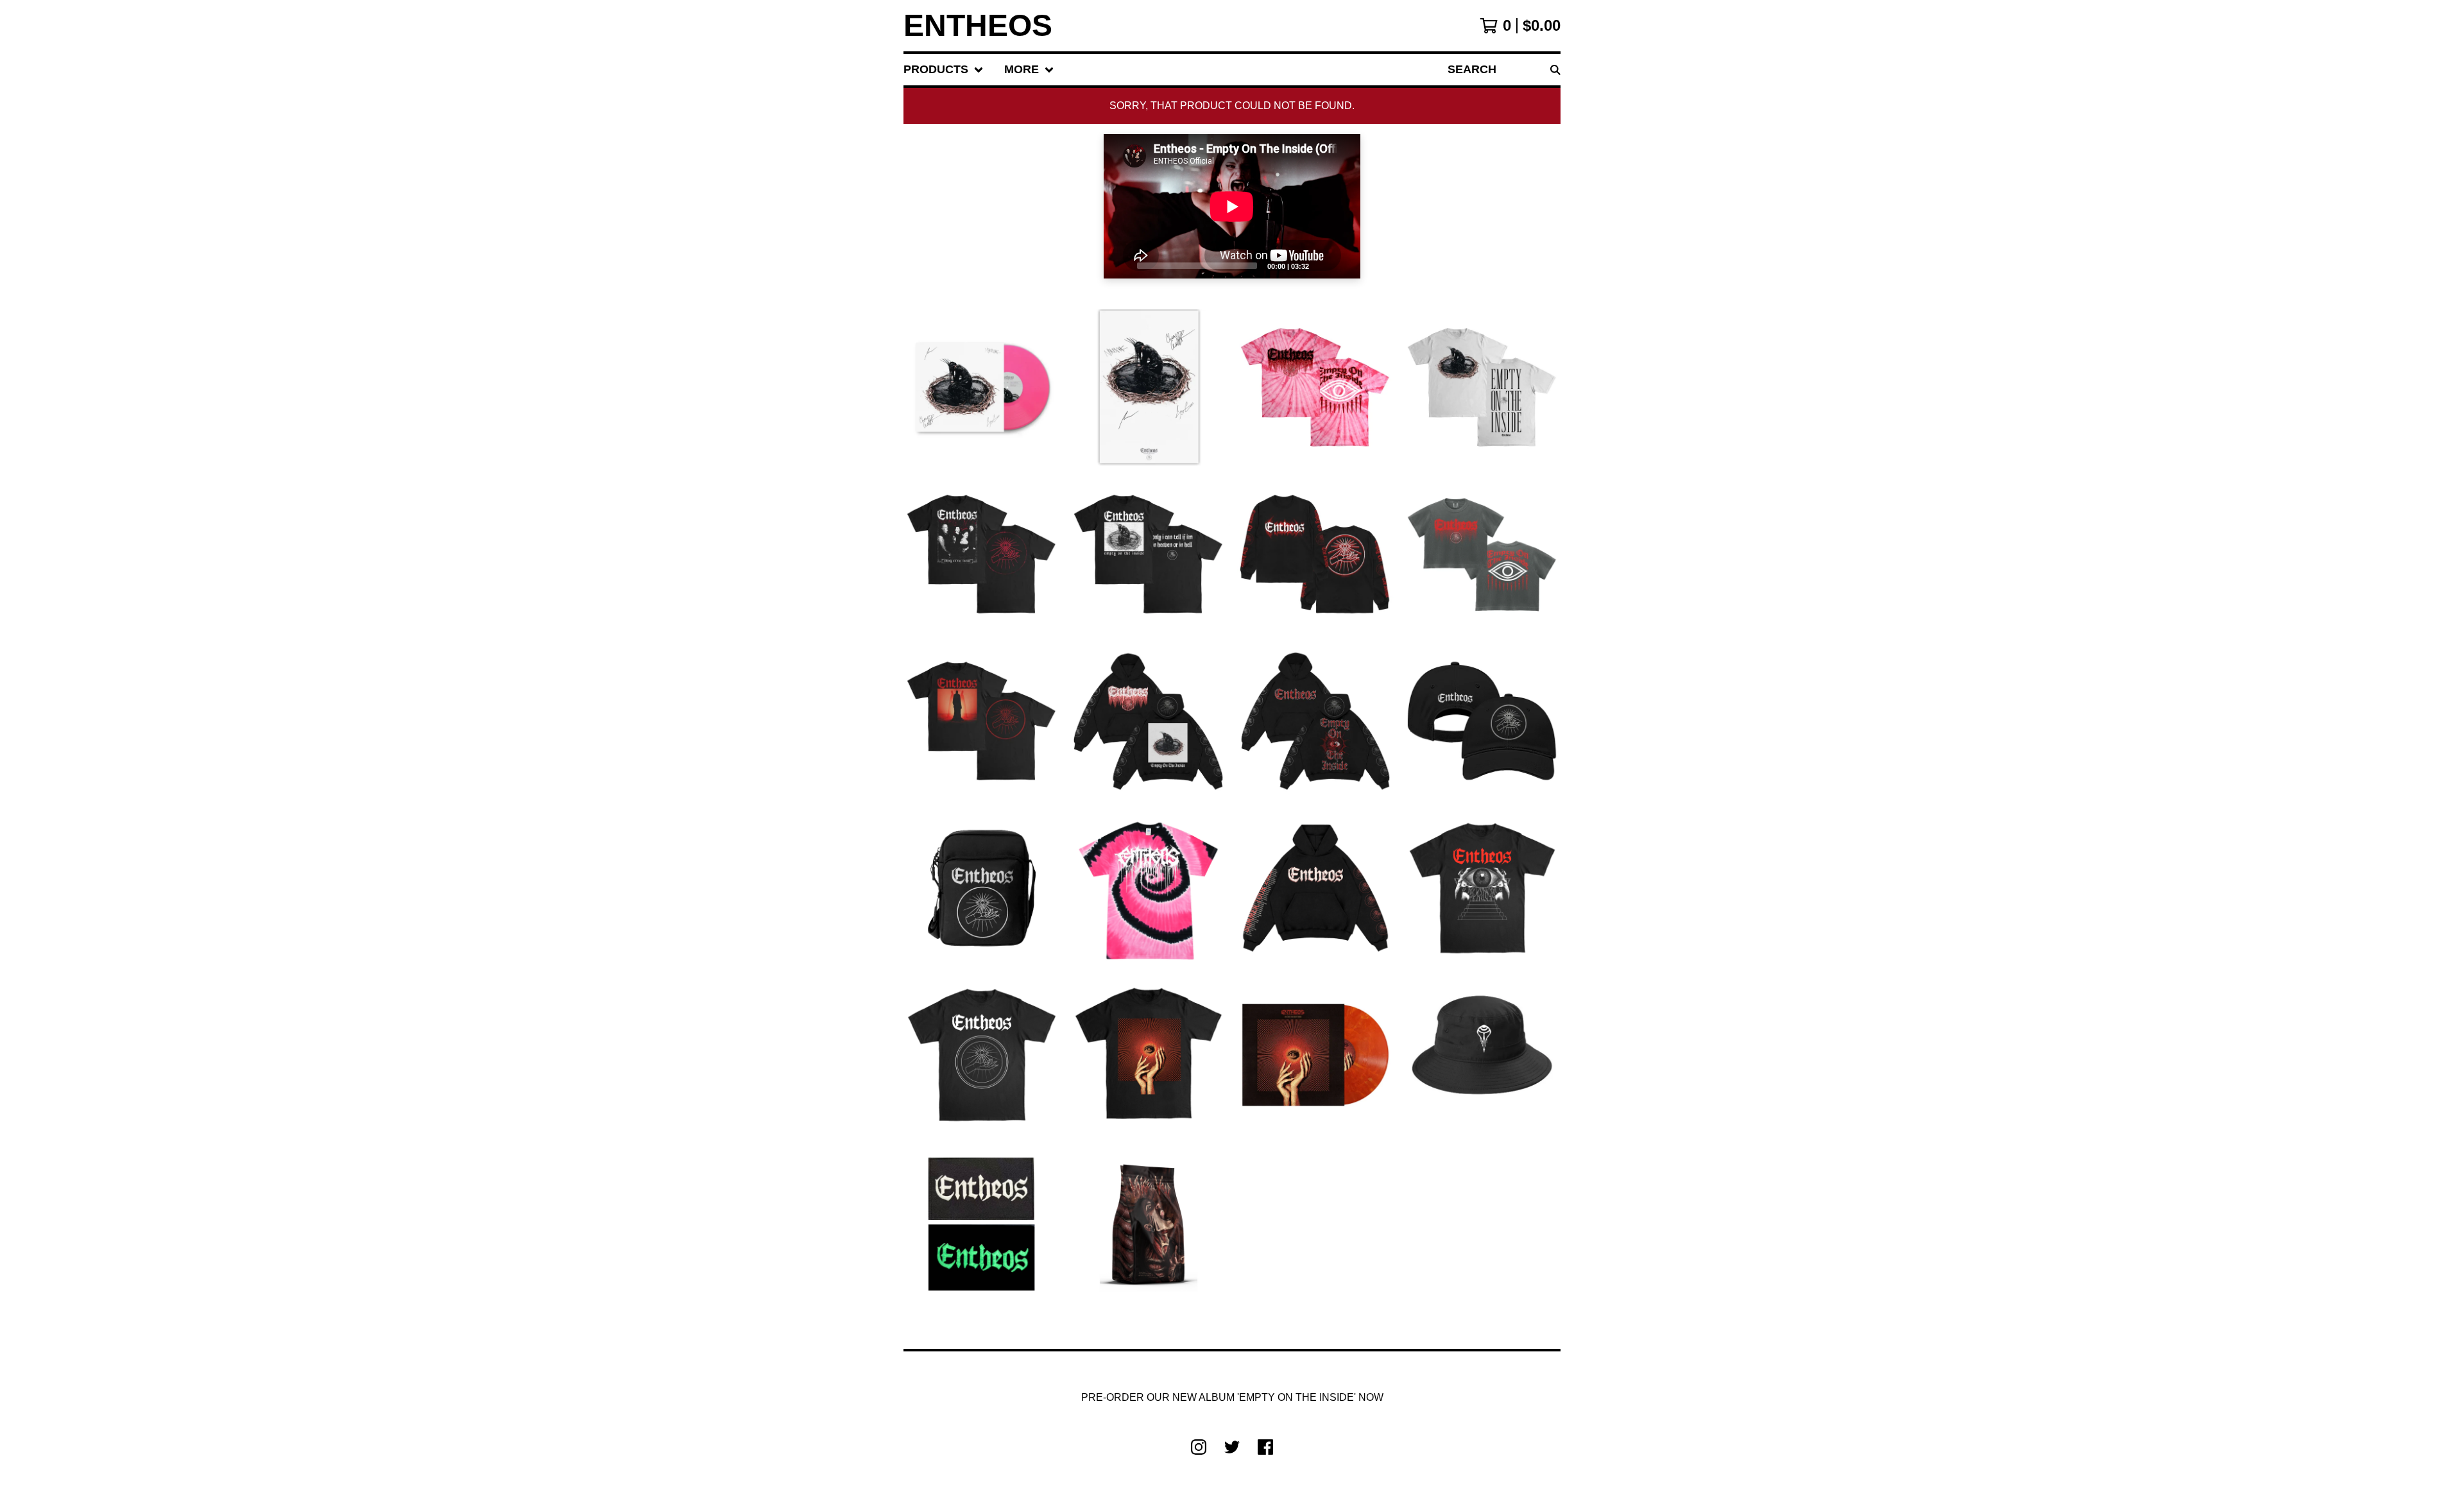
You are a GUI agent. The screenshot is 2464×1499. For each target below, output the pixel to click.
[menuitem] (944, 70)
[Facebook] (1265, 1447)
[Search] (1555, 70)
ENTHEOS (978, 26)
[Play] (1120, 265)
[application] (1232, 206)
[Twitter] (1232, 1447)
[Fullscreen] (1343, 265)
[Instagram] (1199, 1447)
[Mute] (1322, 265)
